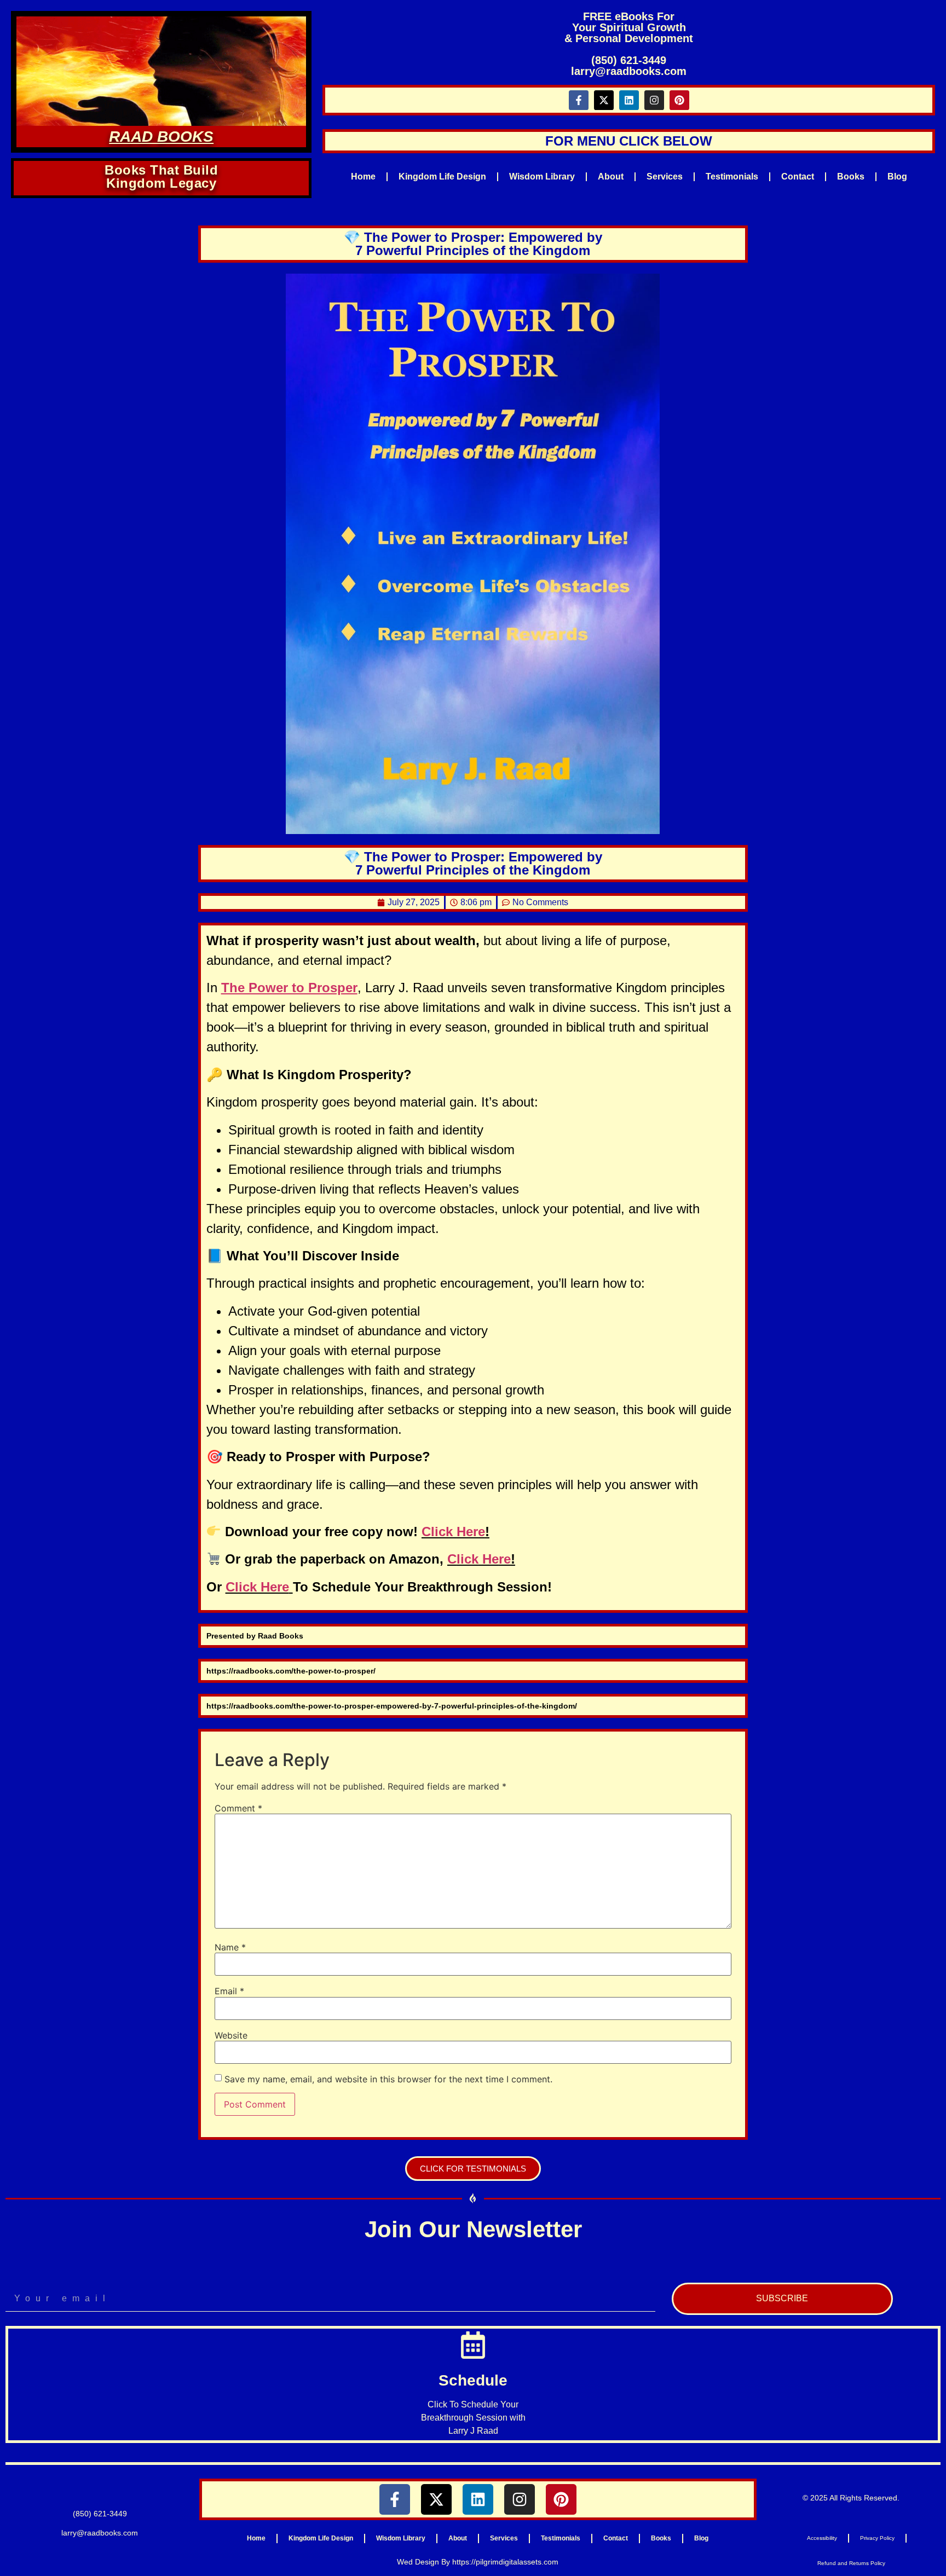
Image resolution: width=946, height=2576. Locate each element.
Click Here (453, 1532)
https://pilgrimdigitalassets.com (505, 2562)
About (611, 176)
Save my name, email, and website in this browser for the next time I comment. (388, 2079)
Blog (897, 176)
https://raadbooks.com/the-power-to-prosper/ (291, 1671)
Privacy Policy (877, 2538)
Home (363, 176)
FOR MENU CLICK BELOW (629, 141)
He (489, 1559)
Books (851, 176)
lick (468, 1559)
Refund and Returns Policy (851, 2563)
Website (231, 2035)
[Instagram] (654, 100)
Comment (238, 1808)
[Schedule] (473, 2345)
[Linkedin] (629, 100)
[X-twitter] (604, 100)
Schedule (473, 2380)
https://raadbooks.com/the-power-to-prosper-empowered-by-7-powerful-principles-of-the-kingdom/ (392, 1706)
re (505, 1559)
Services (665, 176)
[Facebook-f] (579, 100)
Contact (798, 176)
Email (229, 1991)
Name (230, 1947)
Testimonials (732, 176)
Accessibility (822, 2538)
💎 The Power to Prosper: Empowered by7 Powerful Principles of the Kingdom (473, 244)
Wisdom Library (542, 176)
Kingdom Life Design (442, 176)
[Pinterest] (679, 100)
